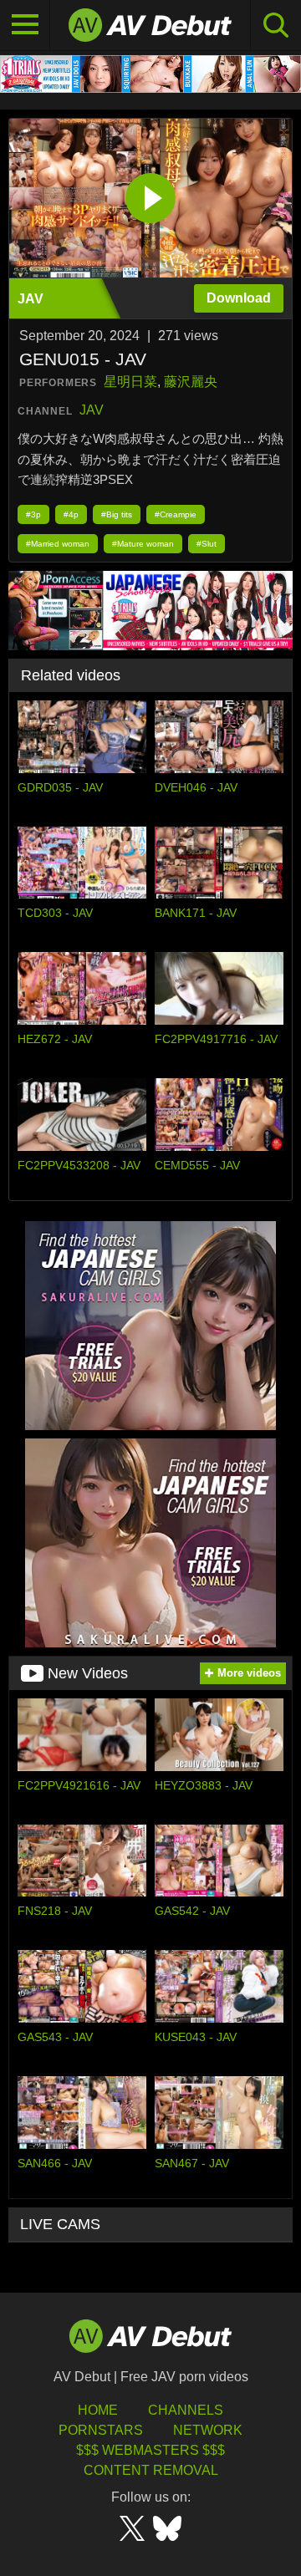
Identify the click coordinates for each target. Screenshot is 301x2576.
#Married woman (58, 544)
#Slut (207, 544)
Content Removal (151, 2470)
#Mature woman (143, 544)
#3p (33, 514)
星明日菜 (130, 382)
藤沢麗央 (191, 382)
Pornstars (101, 2430)
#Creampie (176, 514)
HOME (98, 2410)
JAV (92, 410)
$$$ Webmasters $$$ (150, 2450)
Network (208, 2430)
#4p (71, 514)
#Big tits (117, 514)
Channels (186, 2410)
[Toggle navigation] (25, 25)
